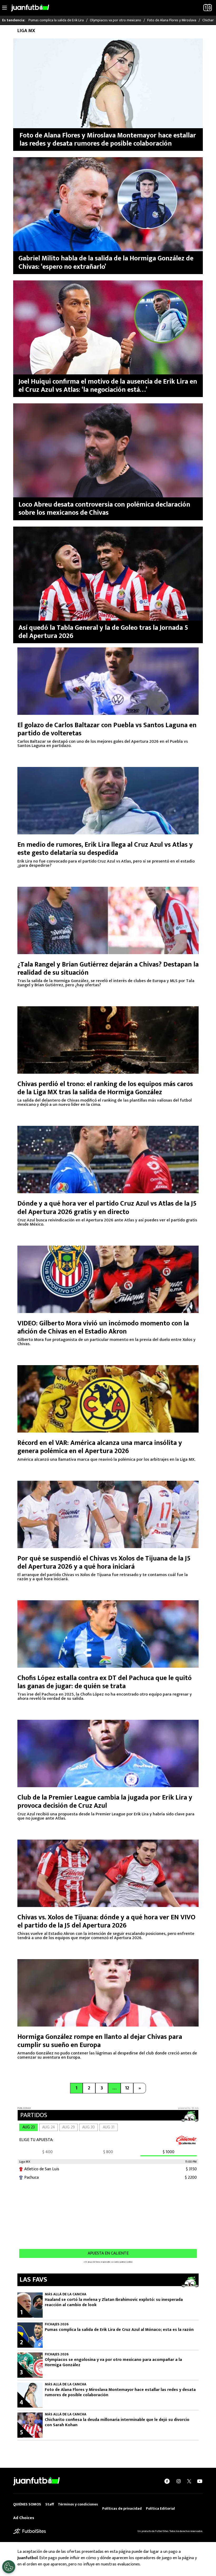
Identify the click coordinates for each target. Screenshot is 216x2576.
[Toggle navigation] (4, 8)
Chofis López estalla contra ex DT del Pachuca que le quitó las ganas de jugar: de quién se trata (105, 1682)
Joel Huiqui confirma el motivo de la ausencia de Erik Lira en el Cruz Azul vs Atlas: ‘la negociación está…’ (108, 386)
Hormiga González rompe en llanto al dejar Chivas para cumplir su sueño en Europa (100, 2041)
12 (127, 2088)
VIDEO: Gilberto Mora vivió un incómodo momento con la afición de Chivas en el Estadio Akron (103, 1327)
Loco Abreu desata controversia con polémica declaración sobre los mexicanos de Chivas (104, 509)
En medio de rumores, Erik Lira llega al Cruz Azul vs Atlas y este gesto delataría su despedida (105, 849)
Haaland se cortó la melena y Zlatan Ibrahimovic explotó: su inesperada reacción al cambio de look (114, 2302)
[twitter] (189, 2481)
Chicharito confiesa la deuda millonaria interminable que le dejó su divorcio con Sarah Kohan (117, 2423)
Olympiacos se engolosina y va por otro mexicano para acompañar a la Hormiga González (113, 2362)
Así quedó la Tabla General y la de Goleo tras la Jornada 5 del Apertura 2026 (103, 632)
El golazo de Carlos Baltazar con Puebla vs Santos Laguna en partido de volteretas (107, 729)
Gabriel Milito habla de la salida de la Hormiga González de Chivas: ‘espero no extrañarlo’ (106, 262)
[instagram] (179, 2481)
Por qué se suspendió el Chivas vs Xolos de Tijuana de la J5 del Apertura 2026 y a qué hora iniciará (104, 1563)
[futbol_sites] (30, 2531)
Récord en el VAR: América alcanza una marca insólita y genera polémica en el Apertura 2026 (100, 1447)
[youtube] (200, 2481)
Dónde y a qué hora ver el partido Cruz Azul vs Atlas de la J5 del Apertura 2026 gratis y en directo (107, 1208)
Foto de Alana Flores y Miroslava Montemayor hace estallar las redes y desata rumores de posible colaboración (108, 140)
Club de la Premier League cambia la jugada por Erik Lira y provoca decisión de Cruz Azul (105, 1802)
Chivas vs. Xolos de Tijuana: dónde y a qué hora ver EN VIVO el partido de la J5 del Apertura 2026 (106, 1921)
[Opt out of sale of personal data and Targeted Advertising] (9, 2567)
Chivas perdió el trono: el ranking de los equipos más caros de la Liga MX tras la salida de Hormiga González (105, 1088)
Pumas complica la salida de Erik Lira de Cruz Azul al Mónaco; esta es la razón (119, 2330)
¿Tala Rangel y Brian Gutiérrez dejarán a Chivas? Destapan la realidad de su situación (108, 969)
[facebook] (167, 2481)
